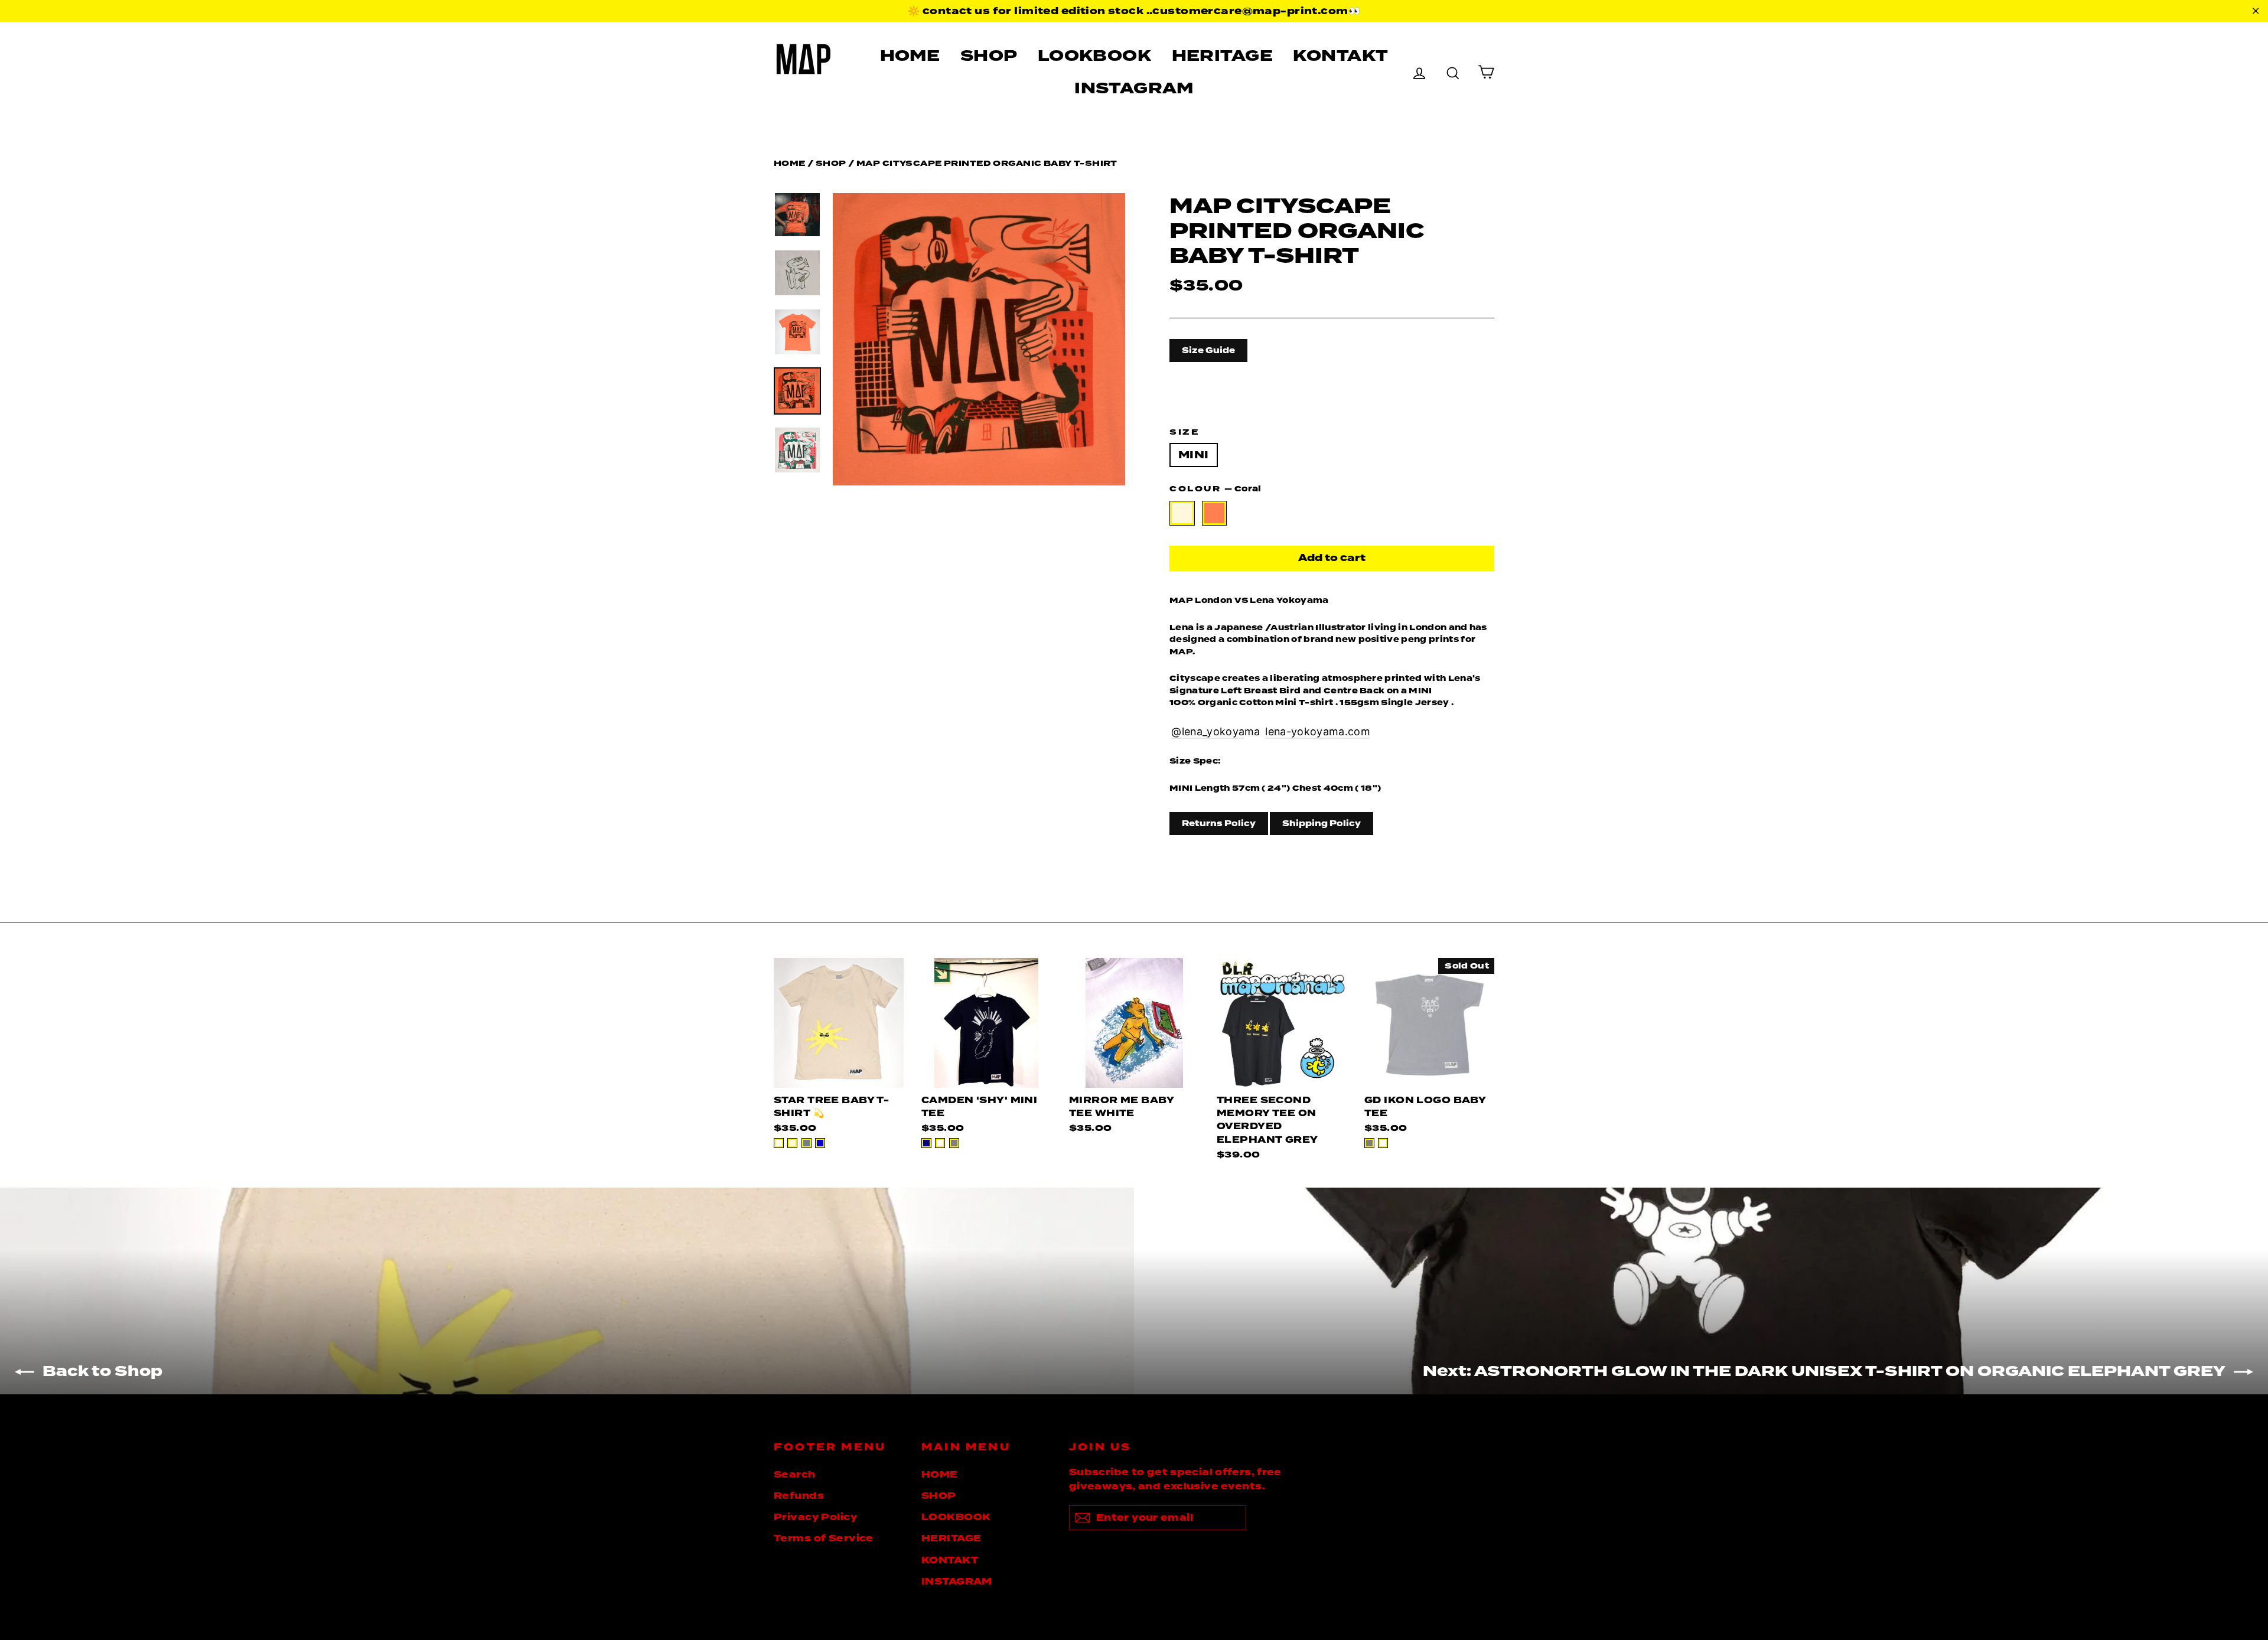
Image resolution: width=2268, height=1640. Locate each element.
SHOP (989, 56)
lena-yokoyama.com (1317, 731)
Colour (1215, 489)
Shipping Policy (1322, 823)
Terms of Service (824, 1538)
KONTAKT (1340, 56)
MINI (1194, 455)
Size (1184, 432)
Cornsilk (1182, 513)
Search (795, 1475)
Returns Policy (1219, 823)
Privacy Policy (815, 1517)
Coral (1215, 513)
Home (790, 163)
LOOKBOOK (1094, 56)
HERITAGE (1222, 56)
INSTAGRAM (1134, 88)
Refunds (799, 1496)
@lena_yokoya (1208, 731)
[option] (979, 339)
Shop (831, 163)
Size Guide (1208, 350)
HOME (910, 56)
